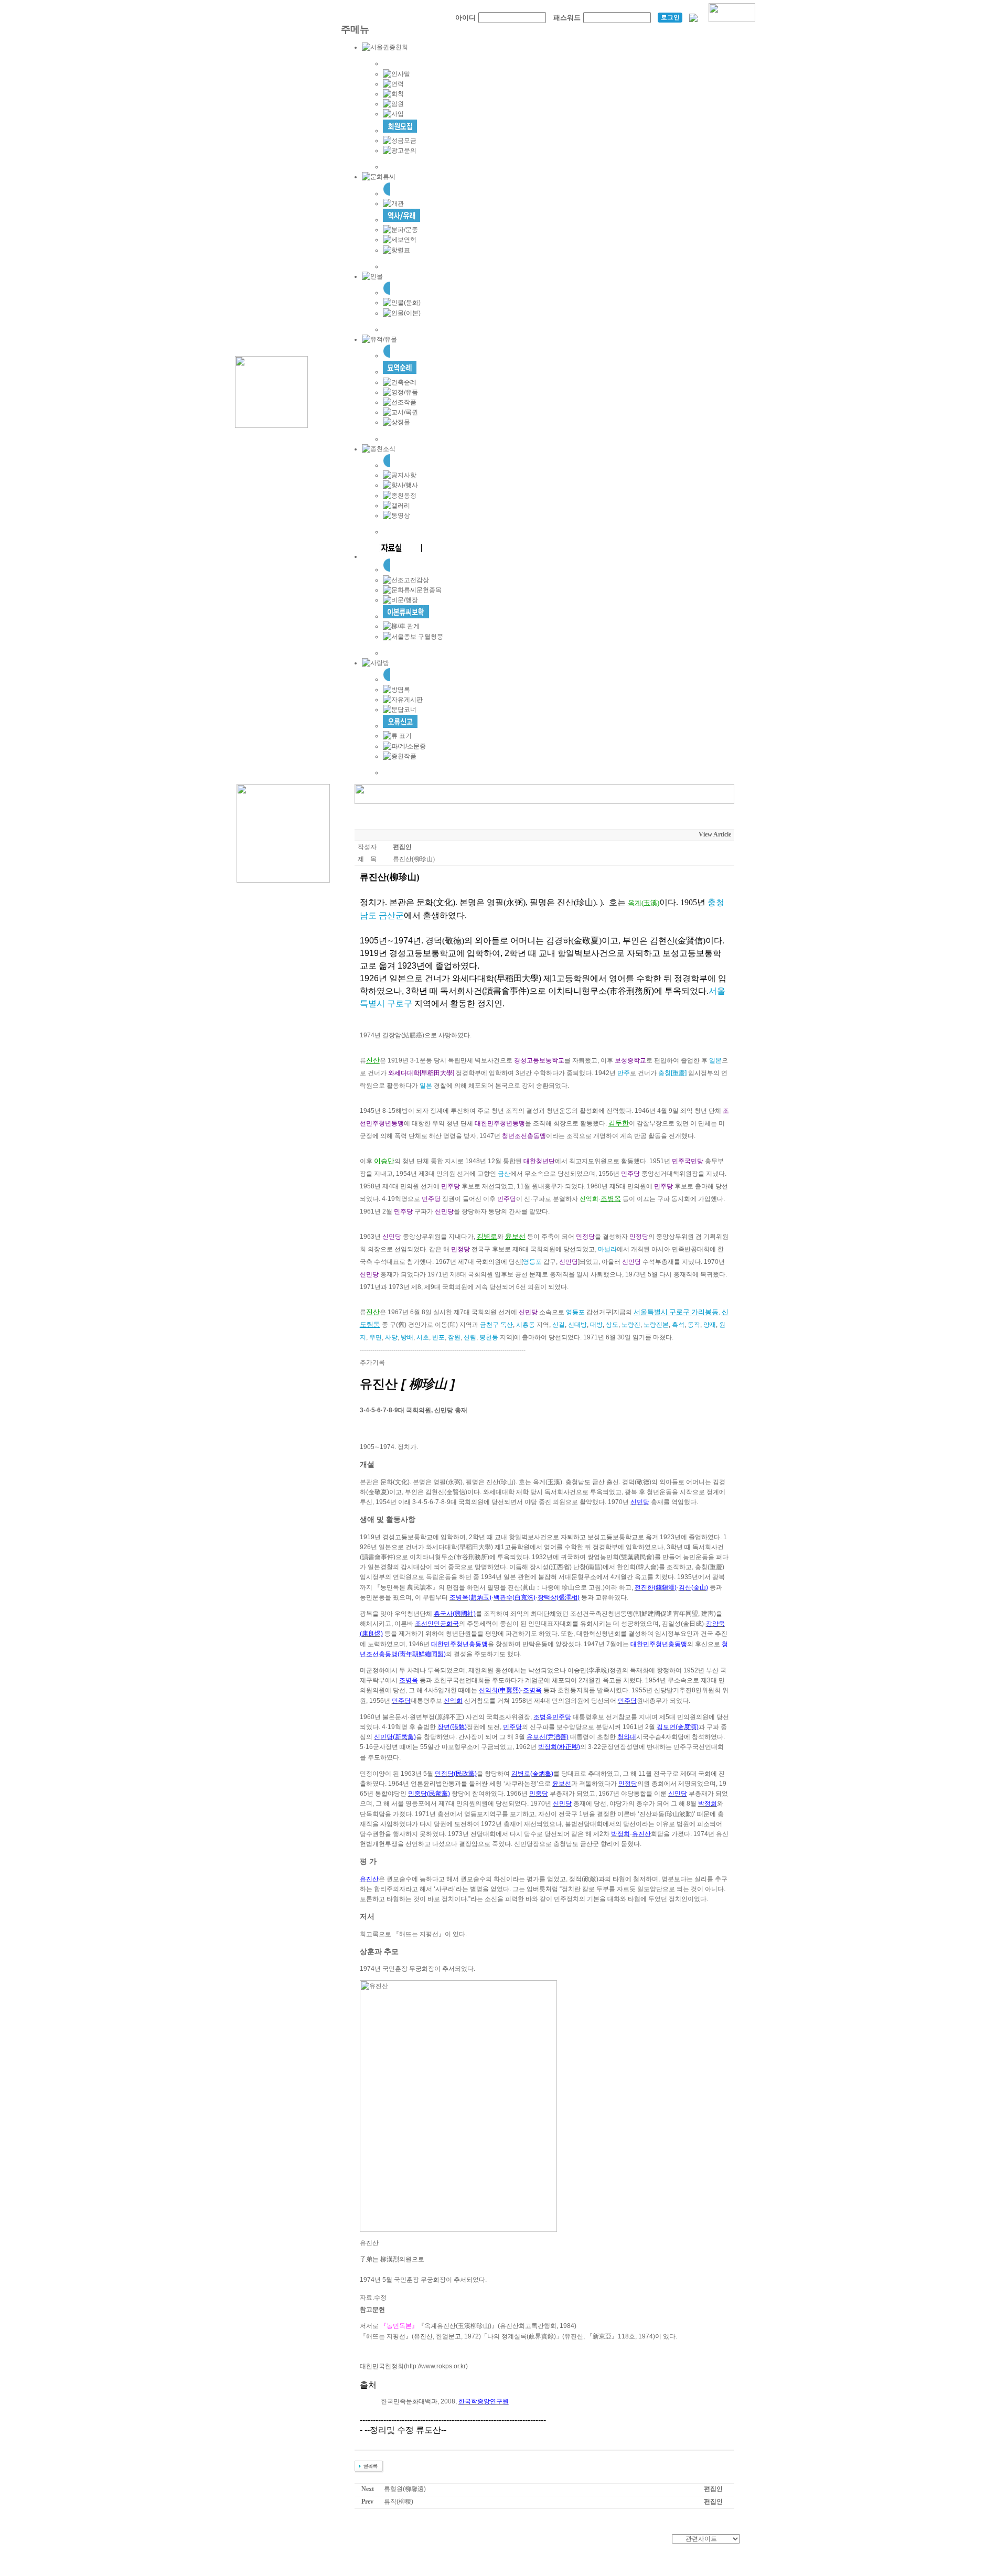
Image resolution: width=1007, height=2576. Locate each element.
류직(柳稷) (399, 2502)
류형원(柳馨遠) (405, 2489)
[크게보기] (458, 2106)
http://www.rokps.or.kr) (437, 2366)
